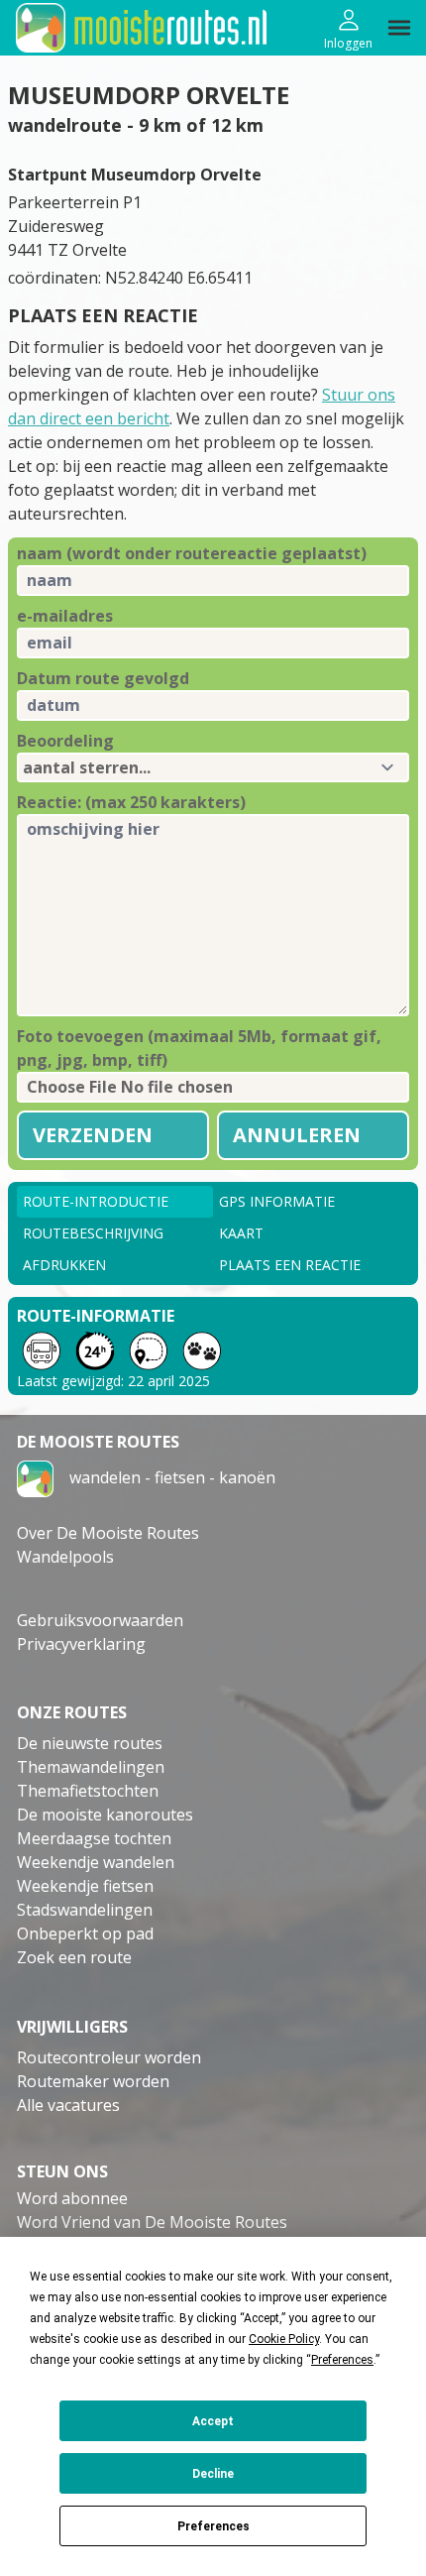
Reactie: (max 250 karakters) (131, 802)
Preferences (213, 2526)
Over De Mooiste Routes (108, 1533)
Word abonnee (72, 2198)
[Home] (35, 1477)
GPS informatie (277, 1201)
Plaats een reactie (290, 1265)
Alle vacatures (68, 2105)
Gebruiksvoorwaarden (100, 1620)
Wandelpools (65, 1557)
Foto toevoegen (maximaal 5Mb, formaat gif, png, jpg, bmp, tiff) (199, 1048)
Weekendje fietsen (85, 1886)
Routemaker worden (93, 2081)
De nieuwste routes (90, 1743)
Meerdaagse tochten (94, 1838)
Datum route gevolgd (103, 678)
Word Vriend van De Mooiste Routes (152, 2222)
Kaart (241, 1233)
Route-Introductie (96, 1201)
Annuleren (297, 1135)
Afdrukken (64, 1265)
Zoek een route (74, 1957)
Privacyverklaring (81, 1644)
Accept (213, 2421)
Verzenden (93, 1135)
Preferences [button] (342, 2360)
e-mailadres (65, 616)
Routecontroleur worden (109, 2057)
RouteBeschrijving (93, 1233)
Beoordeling (65, 741)
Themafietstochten (88, 1791)
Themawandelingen (91, 1767)
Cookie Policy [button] (284, 2339)
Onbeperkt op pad (85, 1933)
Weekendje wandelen (96, 1862)
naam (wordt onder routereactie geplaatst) (192, 553)
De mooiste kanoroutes (105, 1815)
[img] (399, 28)
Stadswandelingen (85, 1910)
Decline (213, 2474)
